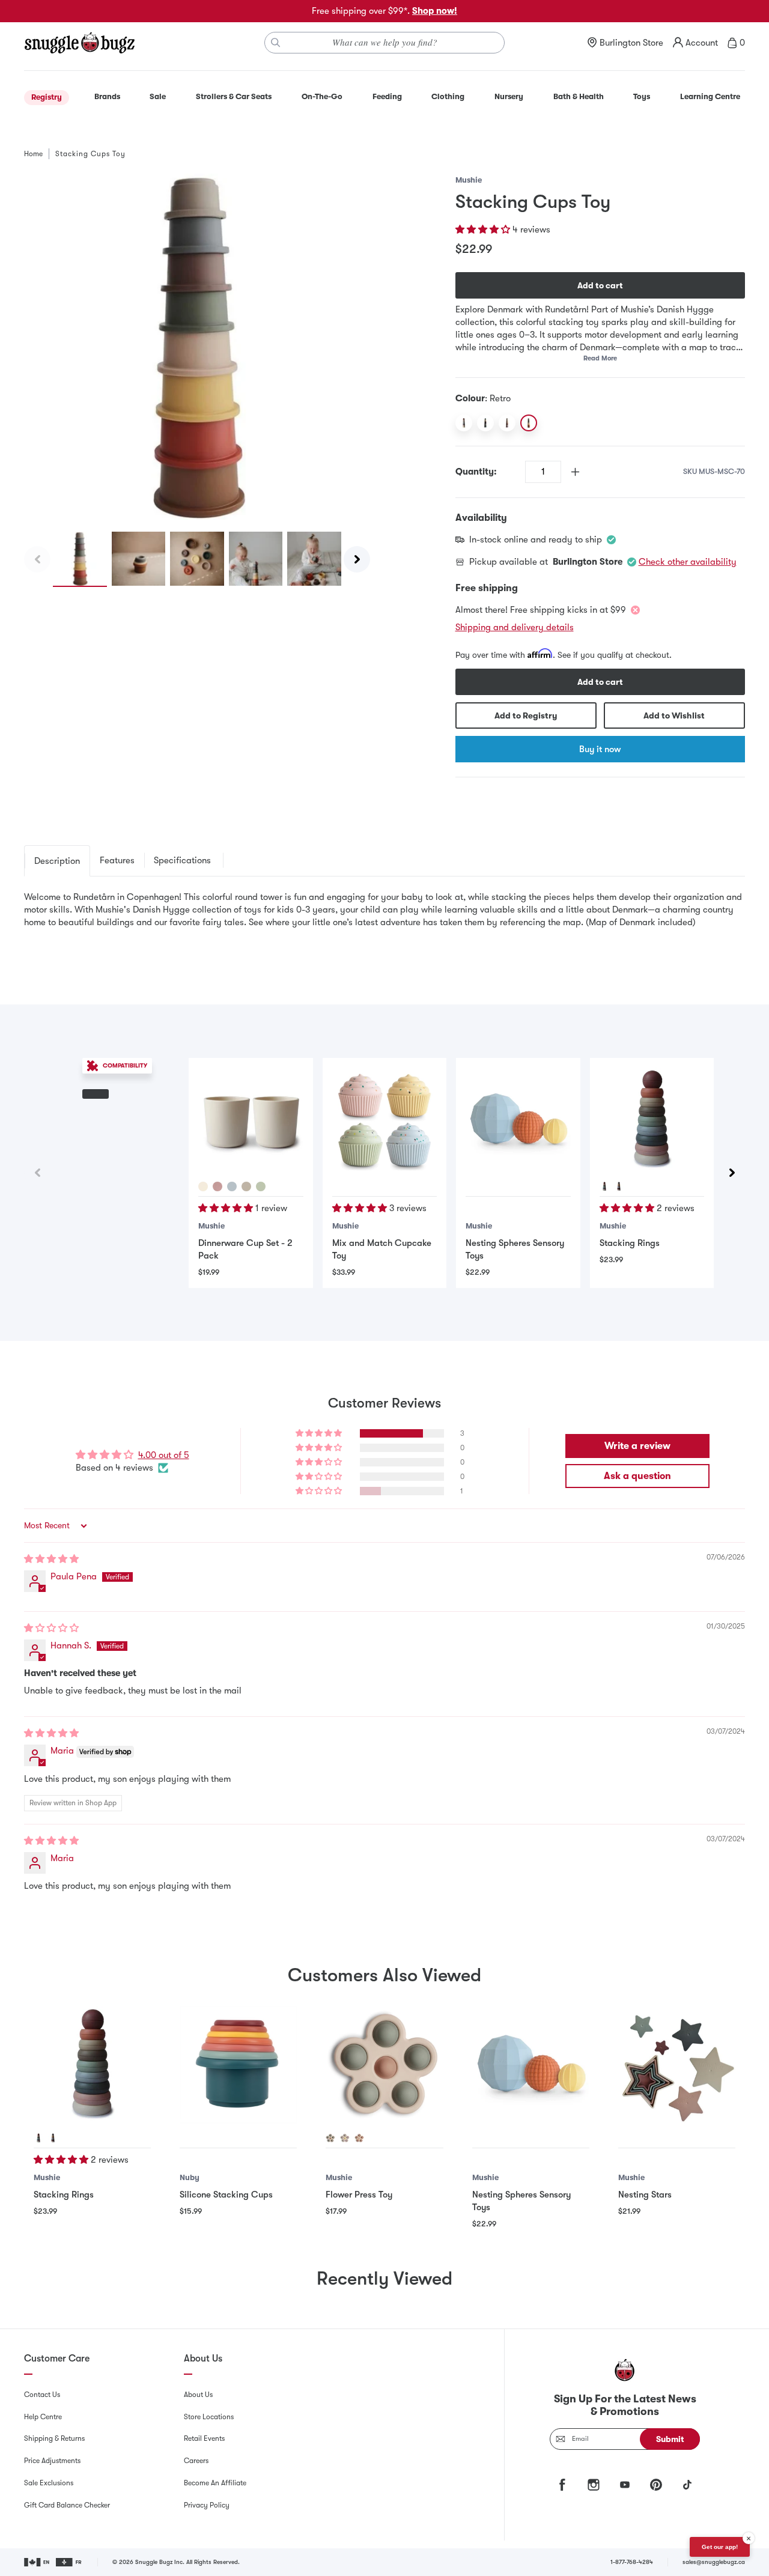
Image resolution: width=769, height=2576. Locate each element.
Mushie (469, 180)
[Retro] (529, 423)
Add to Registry (526, 715)
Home (33, 154)
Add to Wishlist (674, 715)
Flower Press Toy (359, 2195)
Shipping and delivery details (515, 627)
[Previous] (37, 559)
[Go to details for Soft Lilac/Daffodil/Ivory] (345, 2138)
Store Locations (209, 2417)
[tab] (57, 861)
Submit (670, 2439)
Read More (600, 358)
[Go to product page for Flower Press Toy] (384, 2064)
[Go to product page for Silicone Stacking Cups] (238, 2064)
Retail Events (204, 2438)
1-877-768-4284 (632, 2562)
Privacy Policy (207, 2505)
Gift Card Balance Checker (67, 2505)
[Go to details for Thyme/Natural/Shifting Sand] (330, 2138)
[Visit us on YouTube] (625, 2485)
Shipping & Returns (54, 2438)
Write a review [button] (637, 1446)
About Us (198, 2395)
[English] (38, 2562)
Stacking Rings (630, 1243)
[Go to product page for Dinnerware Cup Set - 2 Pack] (251, 1120)
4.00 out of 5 (164, 1455)
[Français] (69, 2562)
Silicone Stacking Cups (226, 2195)
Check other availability (688, 562)
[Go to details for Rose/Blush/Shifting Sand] (359, 2138)
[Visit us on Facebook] (562, 2485)
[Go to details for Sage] (261, 1186)
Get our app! (720, 2547)
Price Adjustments (52, 2461)
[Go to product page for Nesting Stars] (677, 2064)
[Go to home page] (79, 43)
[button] (484, 229)
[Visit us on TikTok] (687, 2485)
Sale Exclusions (49, 2483)
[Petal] (507, 423)
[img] (51, 1559)
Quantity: (476, 472)
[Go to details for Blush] (217, 1186)
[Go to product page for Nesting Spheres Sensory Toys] (518, 1120)
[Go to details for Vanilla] (246, 1186)
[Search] (276, 43)
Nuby (190, 2177)
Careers (196, 2461)
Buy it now (600, 749)
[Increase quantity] (575, 472)
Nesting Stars (645, 2195)
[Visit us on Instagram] (594, 2485)
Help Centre (43, 2417)
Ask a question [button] (637, 1476)
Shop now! (435, 11)
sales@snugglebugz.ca (714, 2562)
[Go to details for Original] (604, 1186)
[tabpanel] (384, 921)
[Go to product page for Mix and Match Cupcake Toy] (384, 1120)
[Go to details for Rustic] (619, 1186)
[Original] (464, 423)
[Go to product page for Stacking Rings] (652, 1120)
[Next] (357, 559)
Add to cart (600, 285)
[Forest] (485, 423)
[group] (197, 347)
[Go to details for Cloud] (232, 1186)
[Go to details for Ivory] (203, 1186)
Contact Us (42, 2395)
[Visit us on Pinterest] (656, 2485)
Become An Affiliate (215, 2483)
